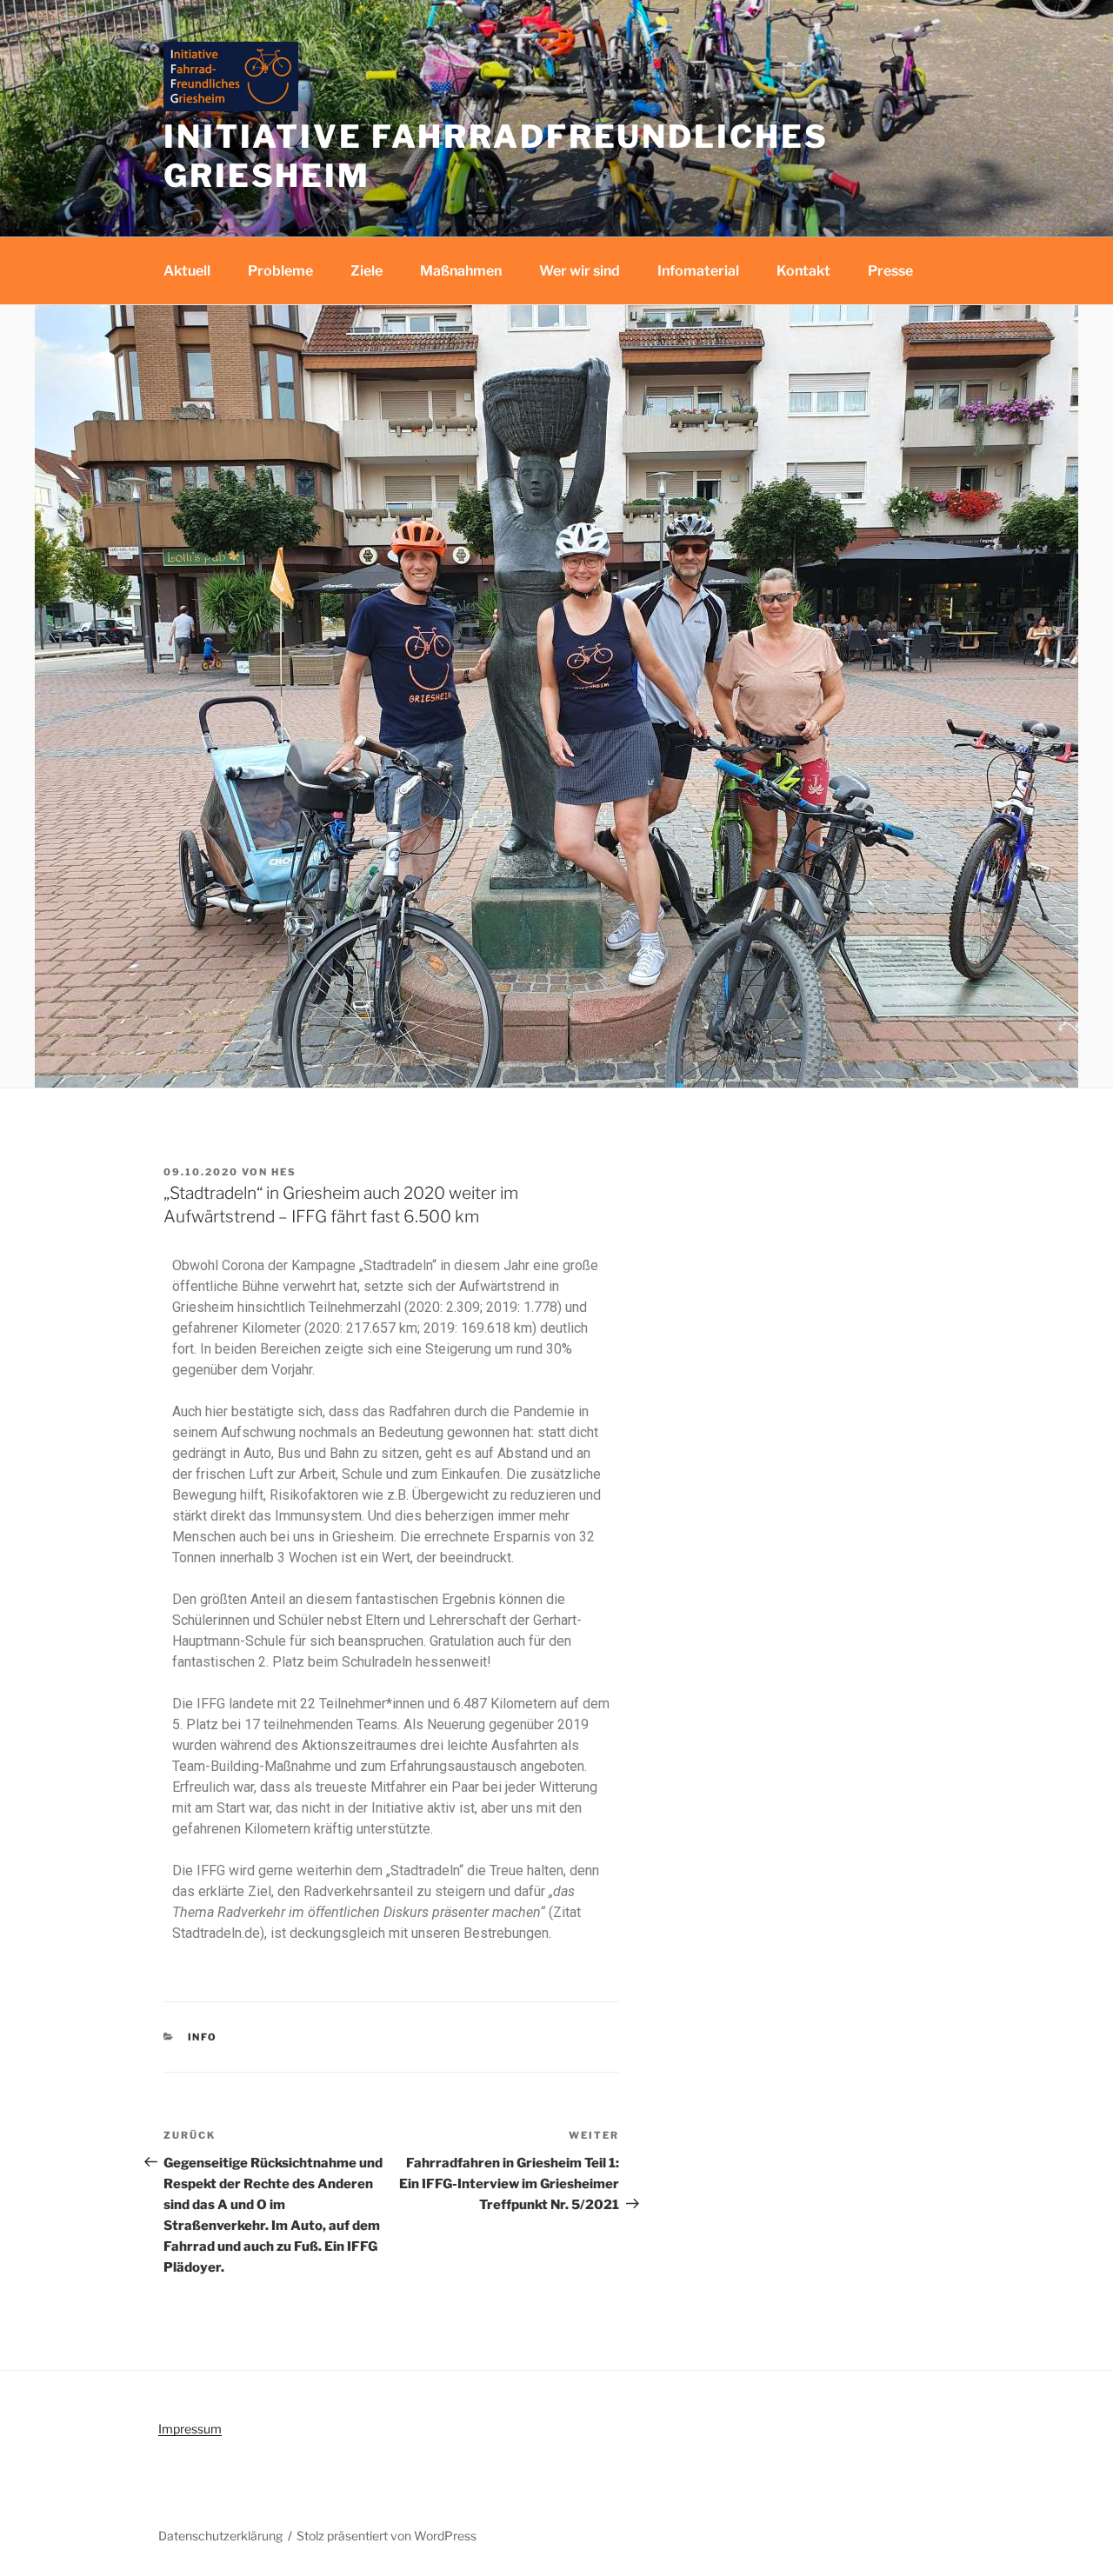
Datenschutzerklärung (220, 2536)
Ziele (367, 271)
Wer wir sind (580, 271)
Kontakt (803, 271)
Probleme (280, 271)
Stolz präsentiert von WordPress (387, 2536)
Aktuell (187, 271)
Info (203, 2037)
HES (284, 1172)
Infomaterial (698, 271)
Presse (890, 271)
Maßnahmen (461, 271)
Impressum (190, 2429)
